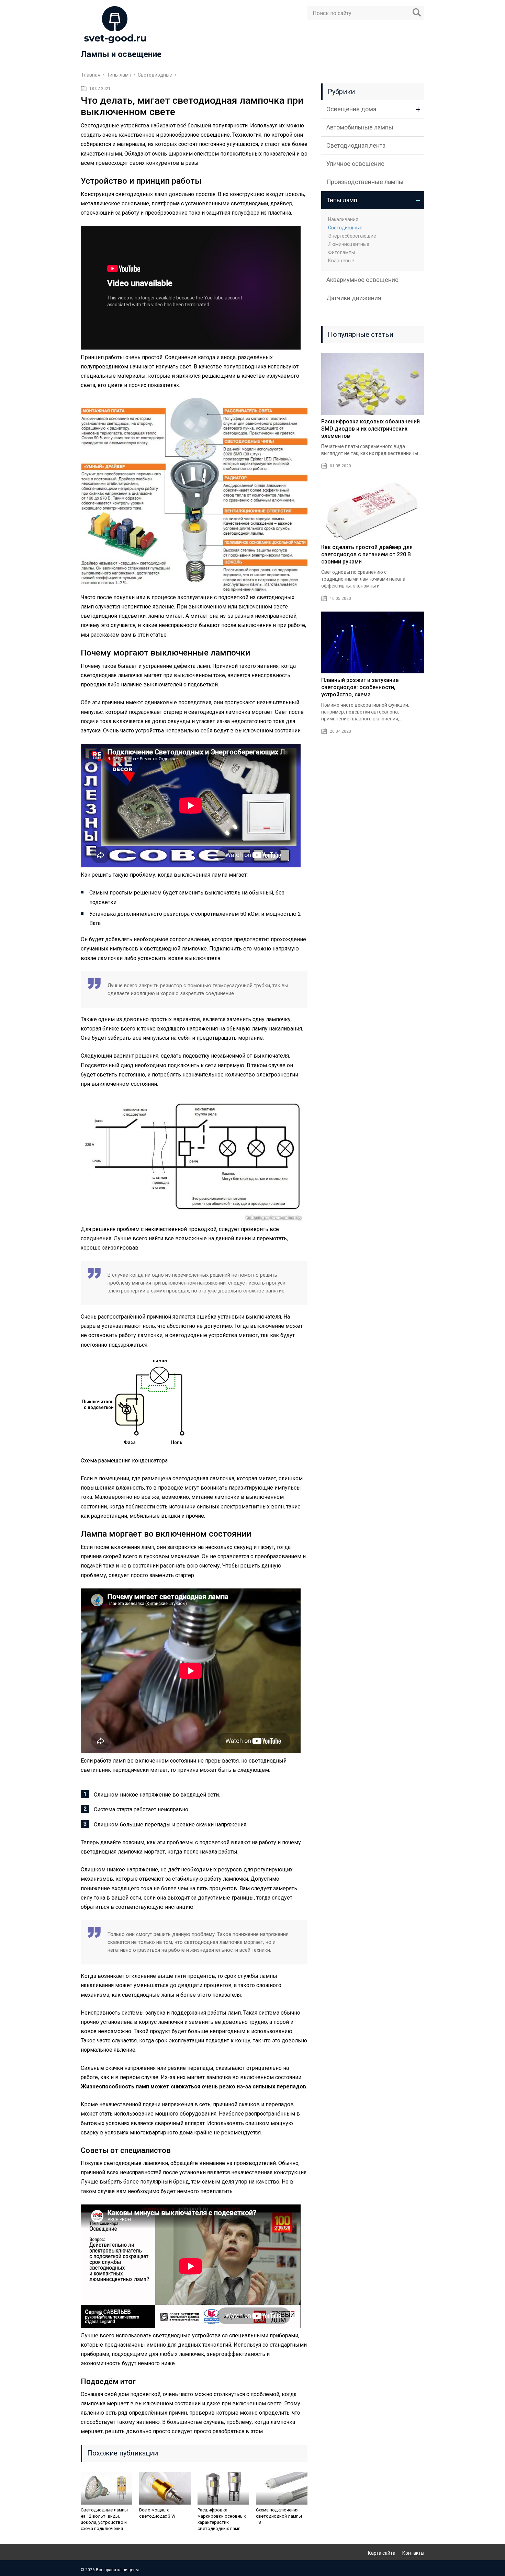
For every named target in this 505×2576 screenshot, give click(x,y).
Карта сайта (382, 2553)
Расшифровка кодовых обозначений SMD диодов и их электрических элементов (371, 429)
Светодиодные (345, 228)
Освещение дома (351, 109)
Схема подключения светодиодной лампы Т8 (279, 2516)
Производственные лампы (365, 182)
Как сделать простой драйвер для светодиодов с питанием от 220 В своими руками (367, 554)
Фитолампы (341, 252)
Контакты (413, 2553)
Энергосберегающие (352, 236)
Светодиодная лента (356, 145)
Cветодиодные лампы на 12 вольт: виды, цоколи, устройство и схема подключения (104, 2519)
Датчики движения (354, 298)
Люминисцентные (349, 244)
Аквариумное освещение (362, 280)
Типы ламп (342, 200)
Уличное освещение (355, 164)
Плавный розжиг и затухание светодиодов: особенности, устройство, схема (360, 687)
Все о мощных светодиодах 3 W (157, 2513)
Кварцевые (341, 261)
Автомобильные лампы (360, 127)
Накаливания (343, 219)
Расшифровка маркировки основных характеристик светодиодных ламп (222, 2519)
